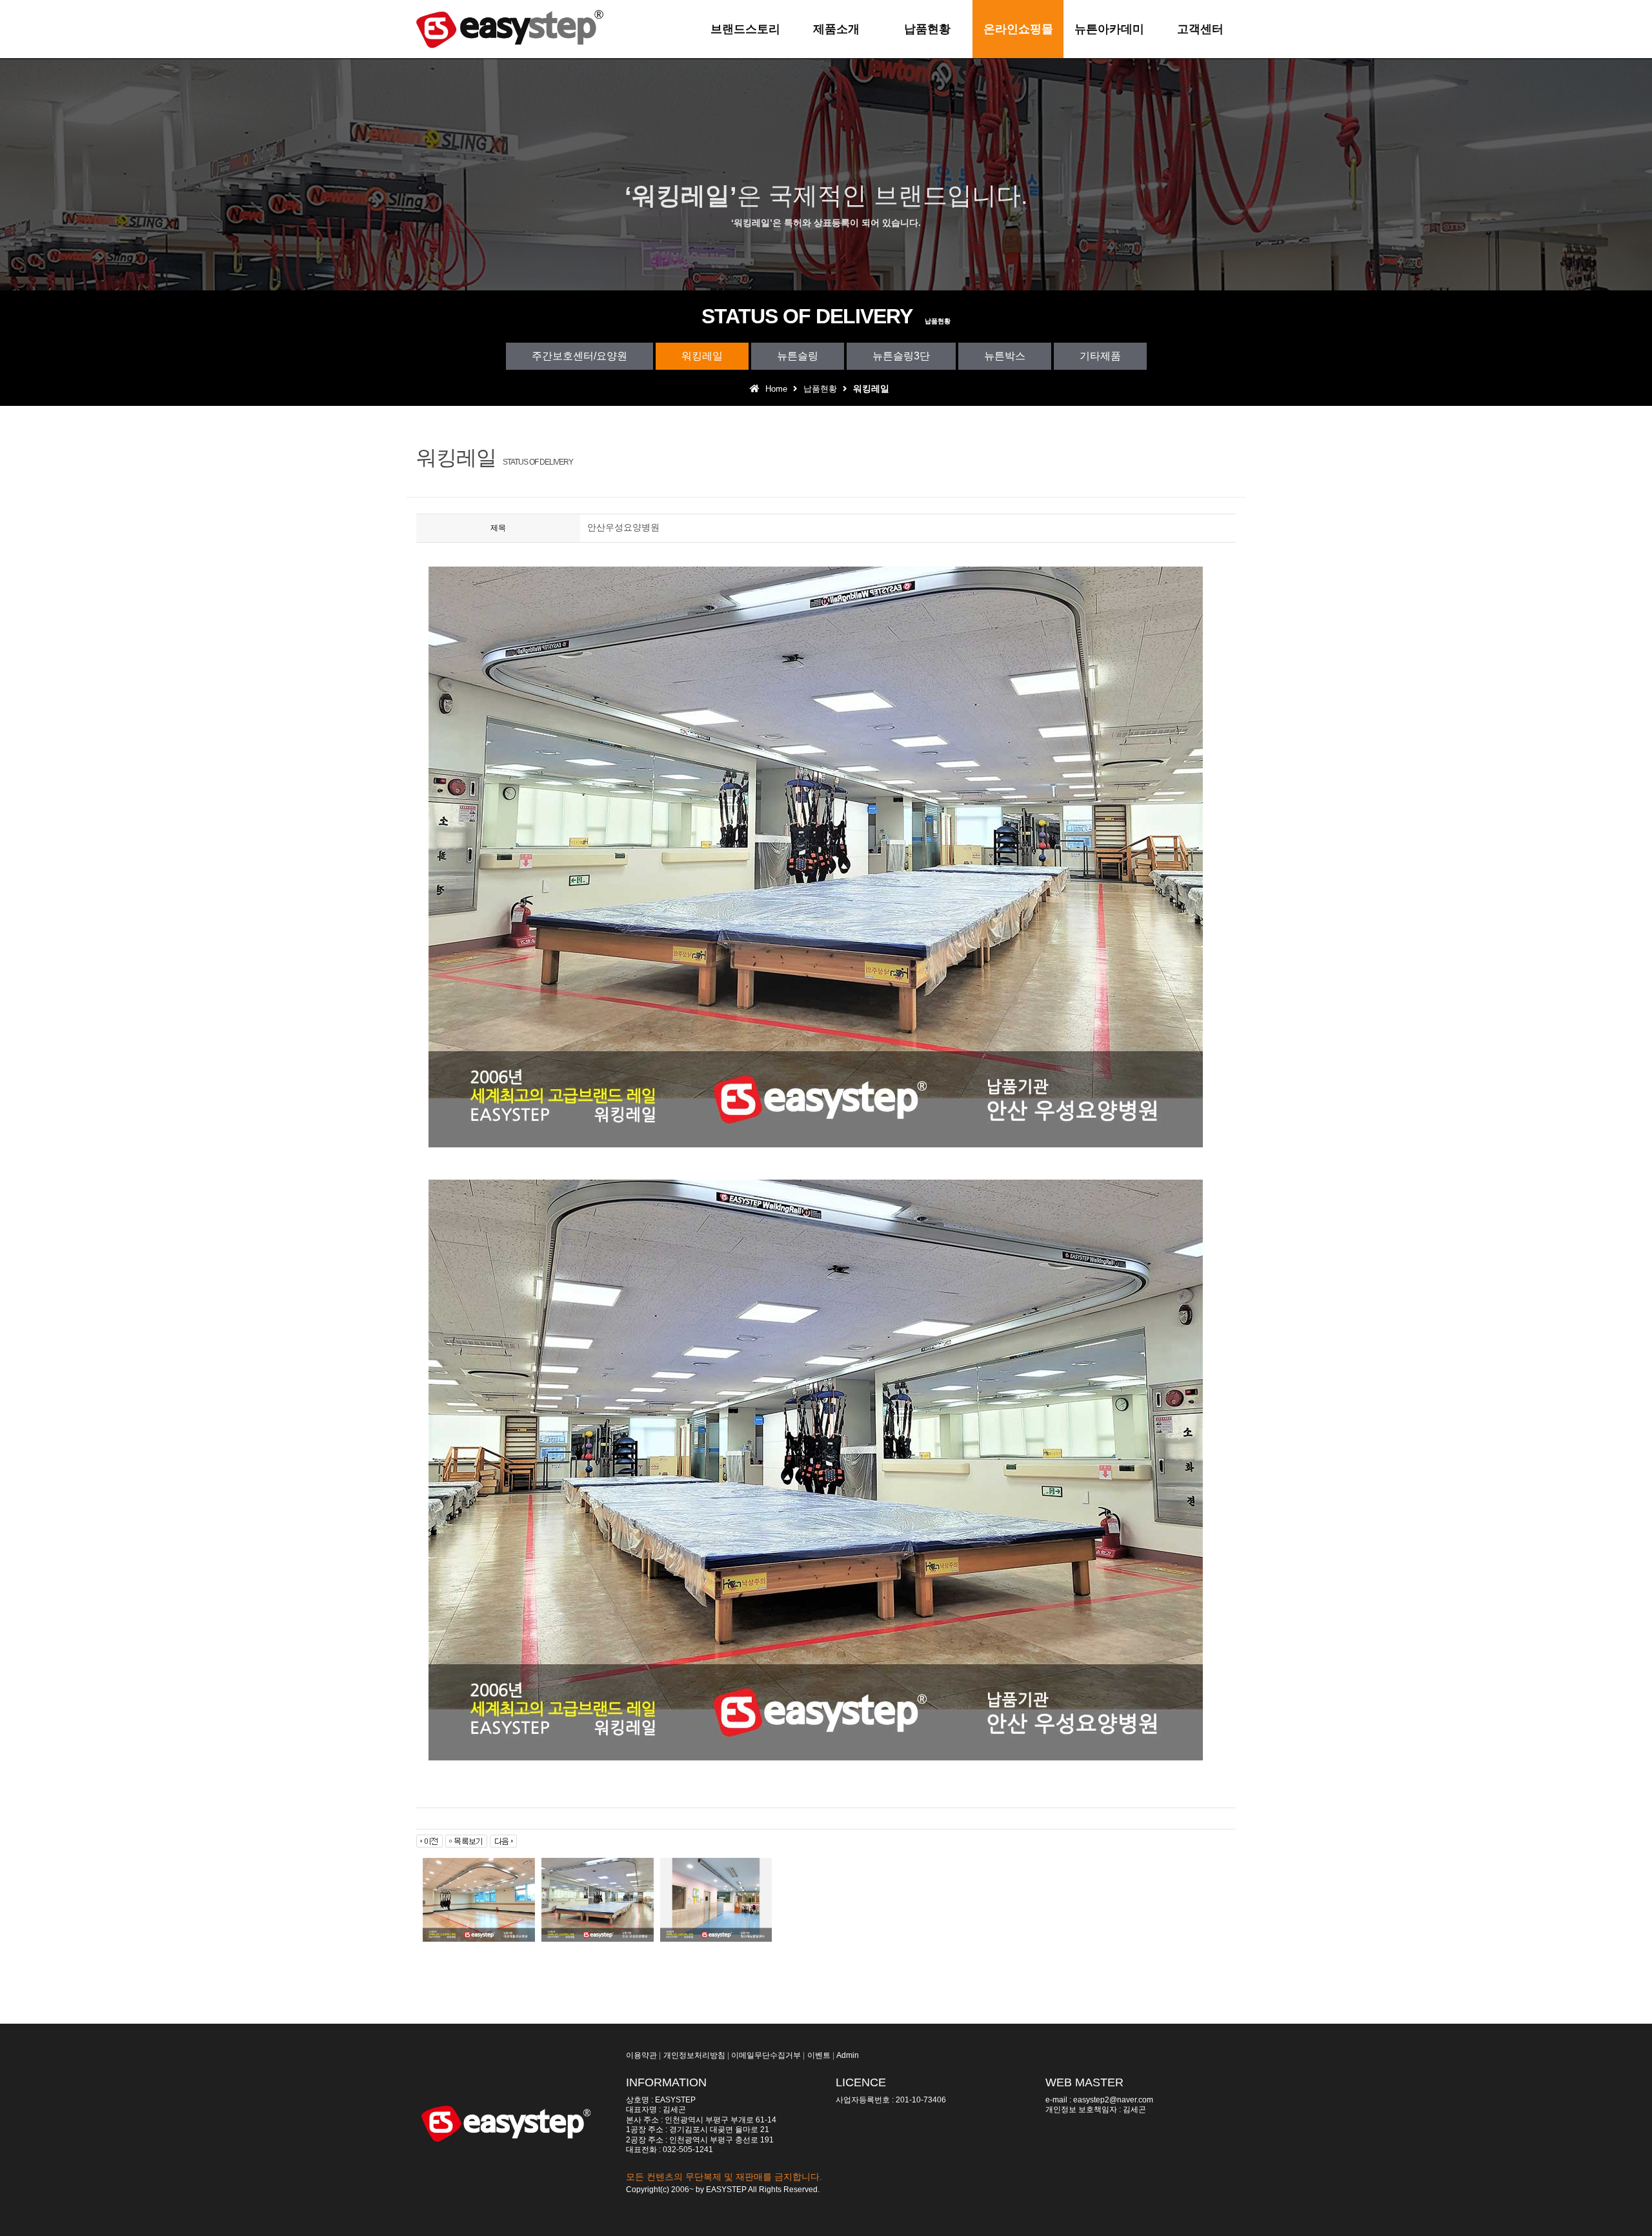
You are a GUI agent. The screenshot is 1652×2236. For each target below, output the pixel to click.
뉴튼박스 (1005, 356)
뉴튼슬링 (798, 356)
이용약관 (641, 2055)
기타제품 (1100, 356)
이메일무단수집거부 (766, 2055)
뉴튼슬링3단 (901, 356)
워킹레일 (702, 356)
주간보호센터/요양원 (579, 356)
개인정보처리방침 (694, 2055)
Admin (848, 2055)
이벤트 (819, 2055)
